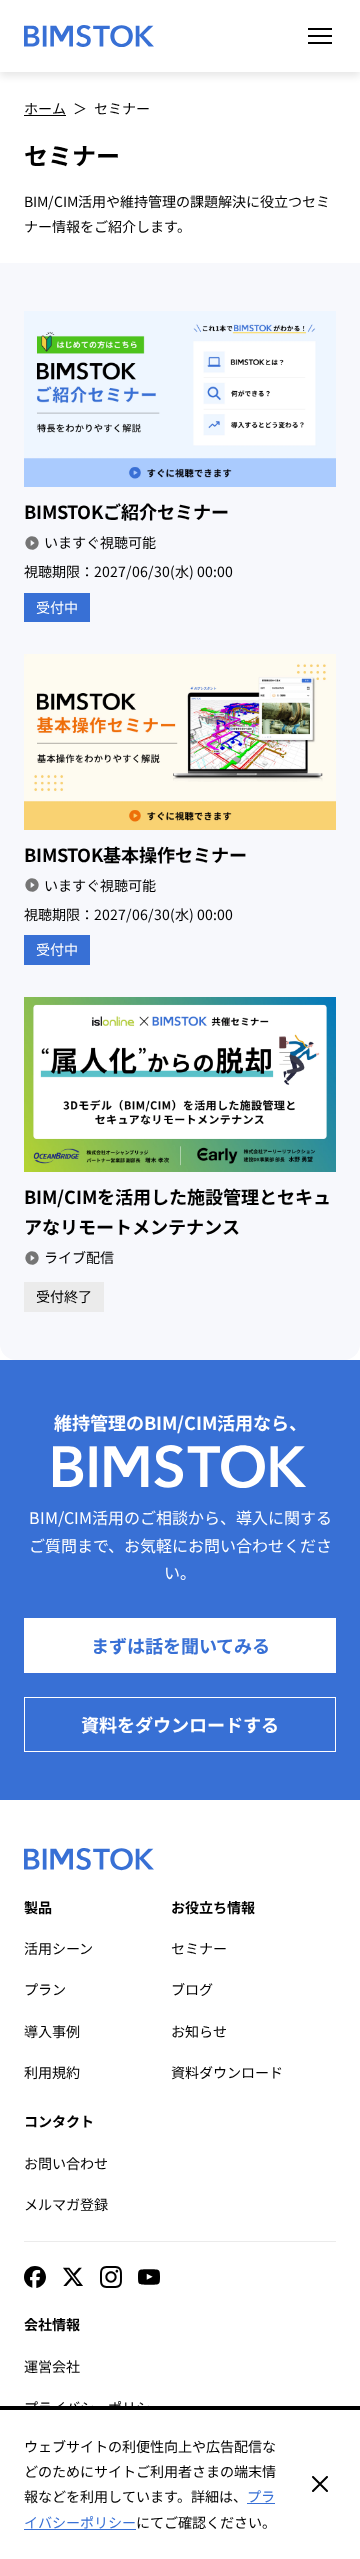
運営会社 (52, 2366)
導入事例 (52, 2031)
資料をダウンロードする (180, 1724)
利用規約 (52, 2072)
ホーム (45, 108)
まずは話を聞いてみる (180, 1645)
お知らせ (199, 2031)
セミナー (199, 1948)
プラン (45, 1989)
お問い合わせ (66, 2163)
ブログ (192, 1989)
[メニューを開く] (320, 36)
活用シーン (58, 1948)
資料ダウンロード (227, 2072)
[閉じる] (320, 2484)
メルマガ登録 (66, 2204)
